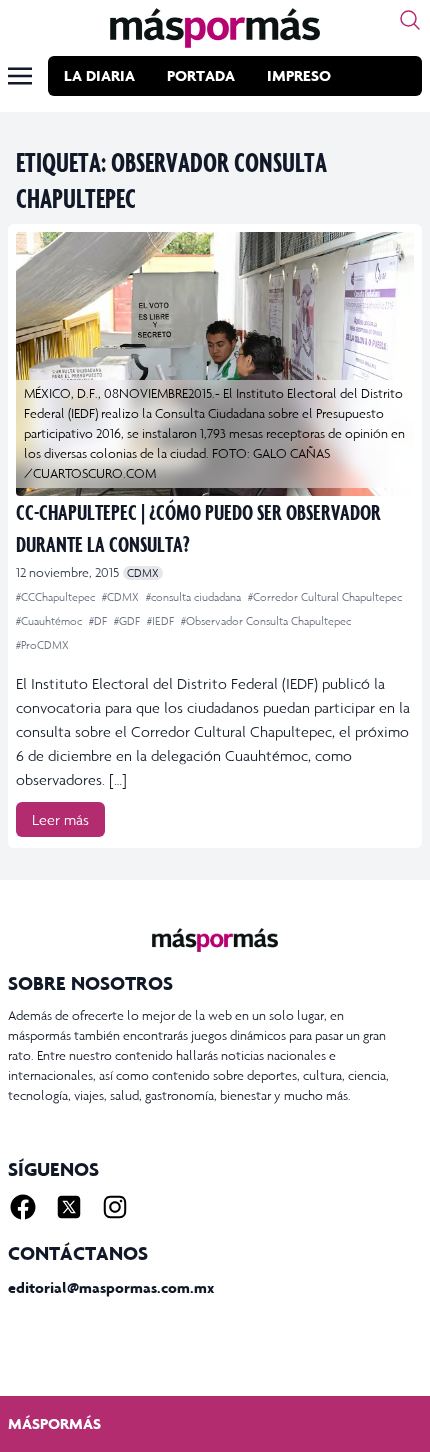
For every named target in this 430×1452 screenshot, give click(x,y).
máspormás (54, 1423)
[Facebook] (23, 1207)
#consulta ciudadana (195, 597)
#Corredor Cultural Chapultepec (325, 597)
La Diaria (99, 75)
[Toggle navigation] (20, 76)
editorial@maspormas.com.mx (111, 1287)
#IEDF (162, 621)
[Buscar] (410, 20)
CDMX (143, 573)
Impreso (299, 75)
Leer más (60, 819)
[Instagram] (115, 1207)
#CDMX (122, 597)
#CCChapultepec (57, 597)
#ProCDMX (42, 645)
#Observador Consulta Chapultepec (266, 621)
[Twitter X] (69, 1207)
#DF (99, 621)
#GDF (128, 621)
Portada (201, 75)
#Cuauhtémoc (50, 621)
